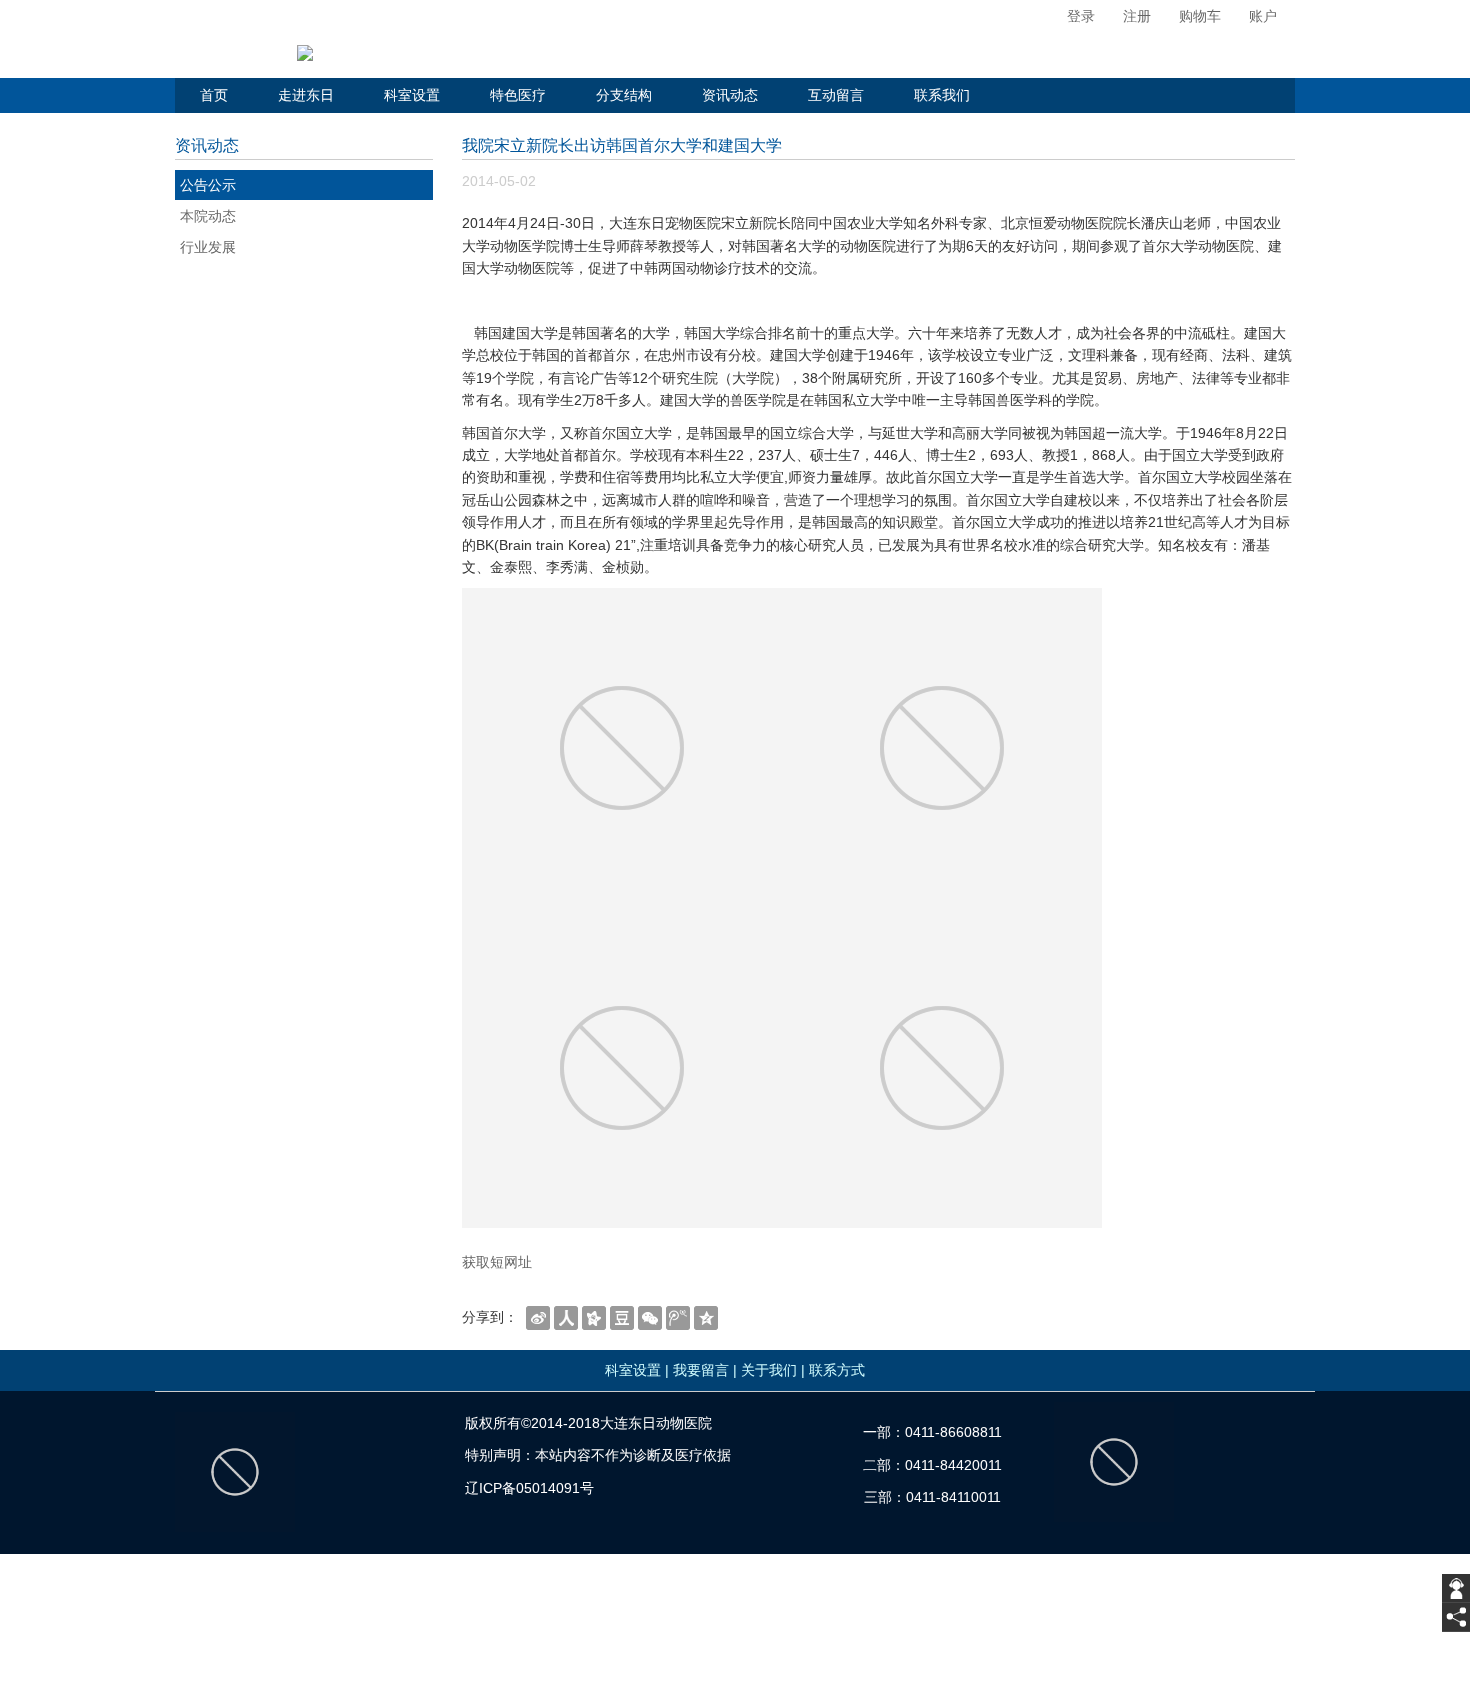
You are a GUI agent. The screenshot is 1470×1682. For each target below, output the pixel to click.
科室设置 (412, 95)
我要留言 (701, 1370)
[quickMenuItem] (1071, 16)
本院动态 (208, 216)
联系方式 (837, 1370)
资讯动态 (730, 95)
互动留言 (836, 95)
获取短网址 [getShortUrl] (497, 1262)
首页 (214, 95)
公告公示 (208, 185)
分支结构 (624, 95)
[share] (1456, 1617)
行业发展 (208, 247)
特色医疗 (518, 95)
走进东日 (306, 95)
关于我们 (769, 1370)
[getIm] (1456, 1588)
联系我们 (942, 95)
